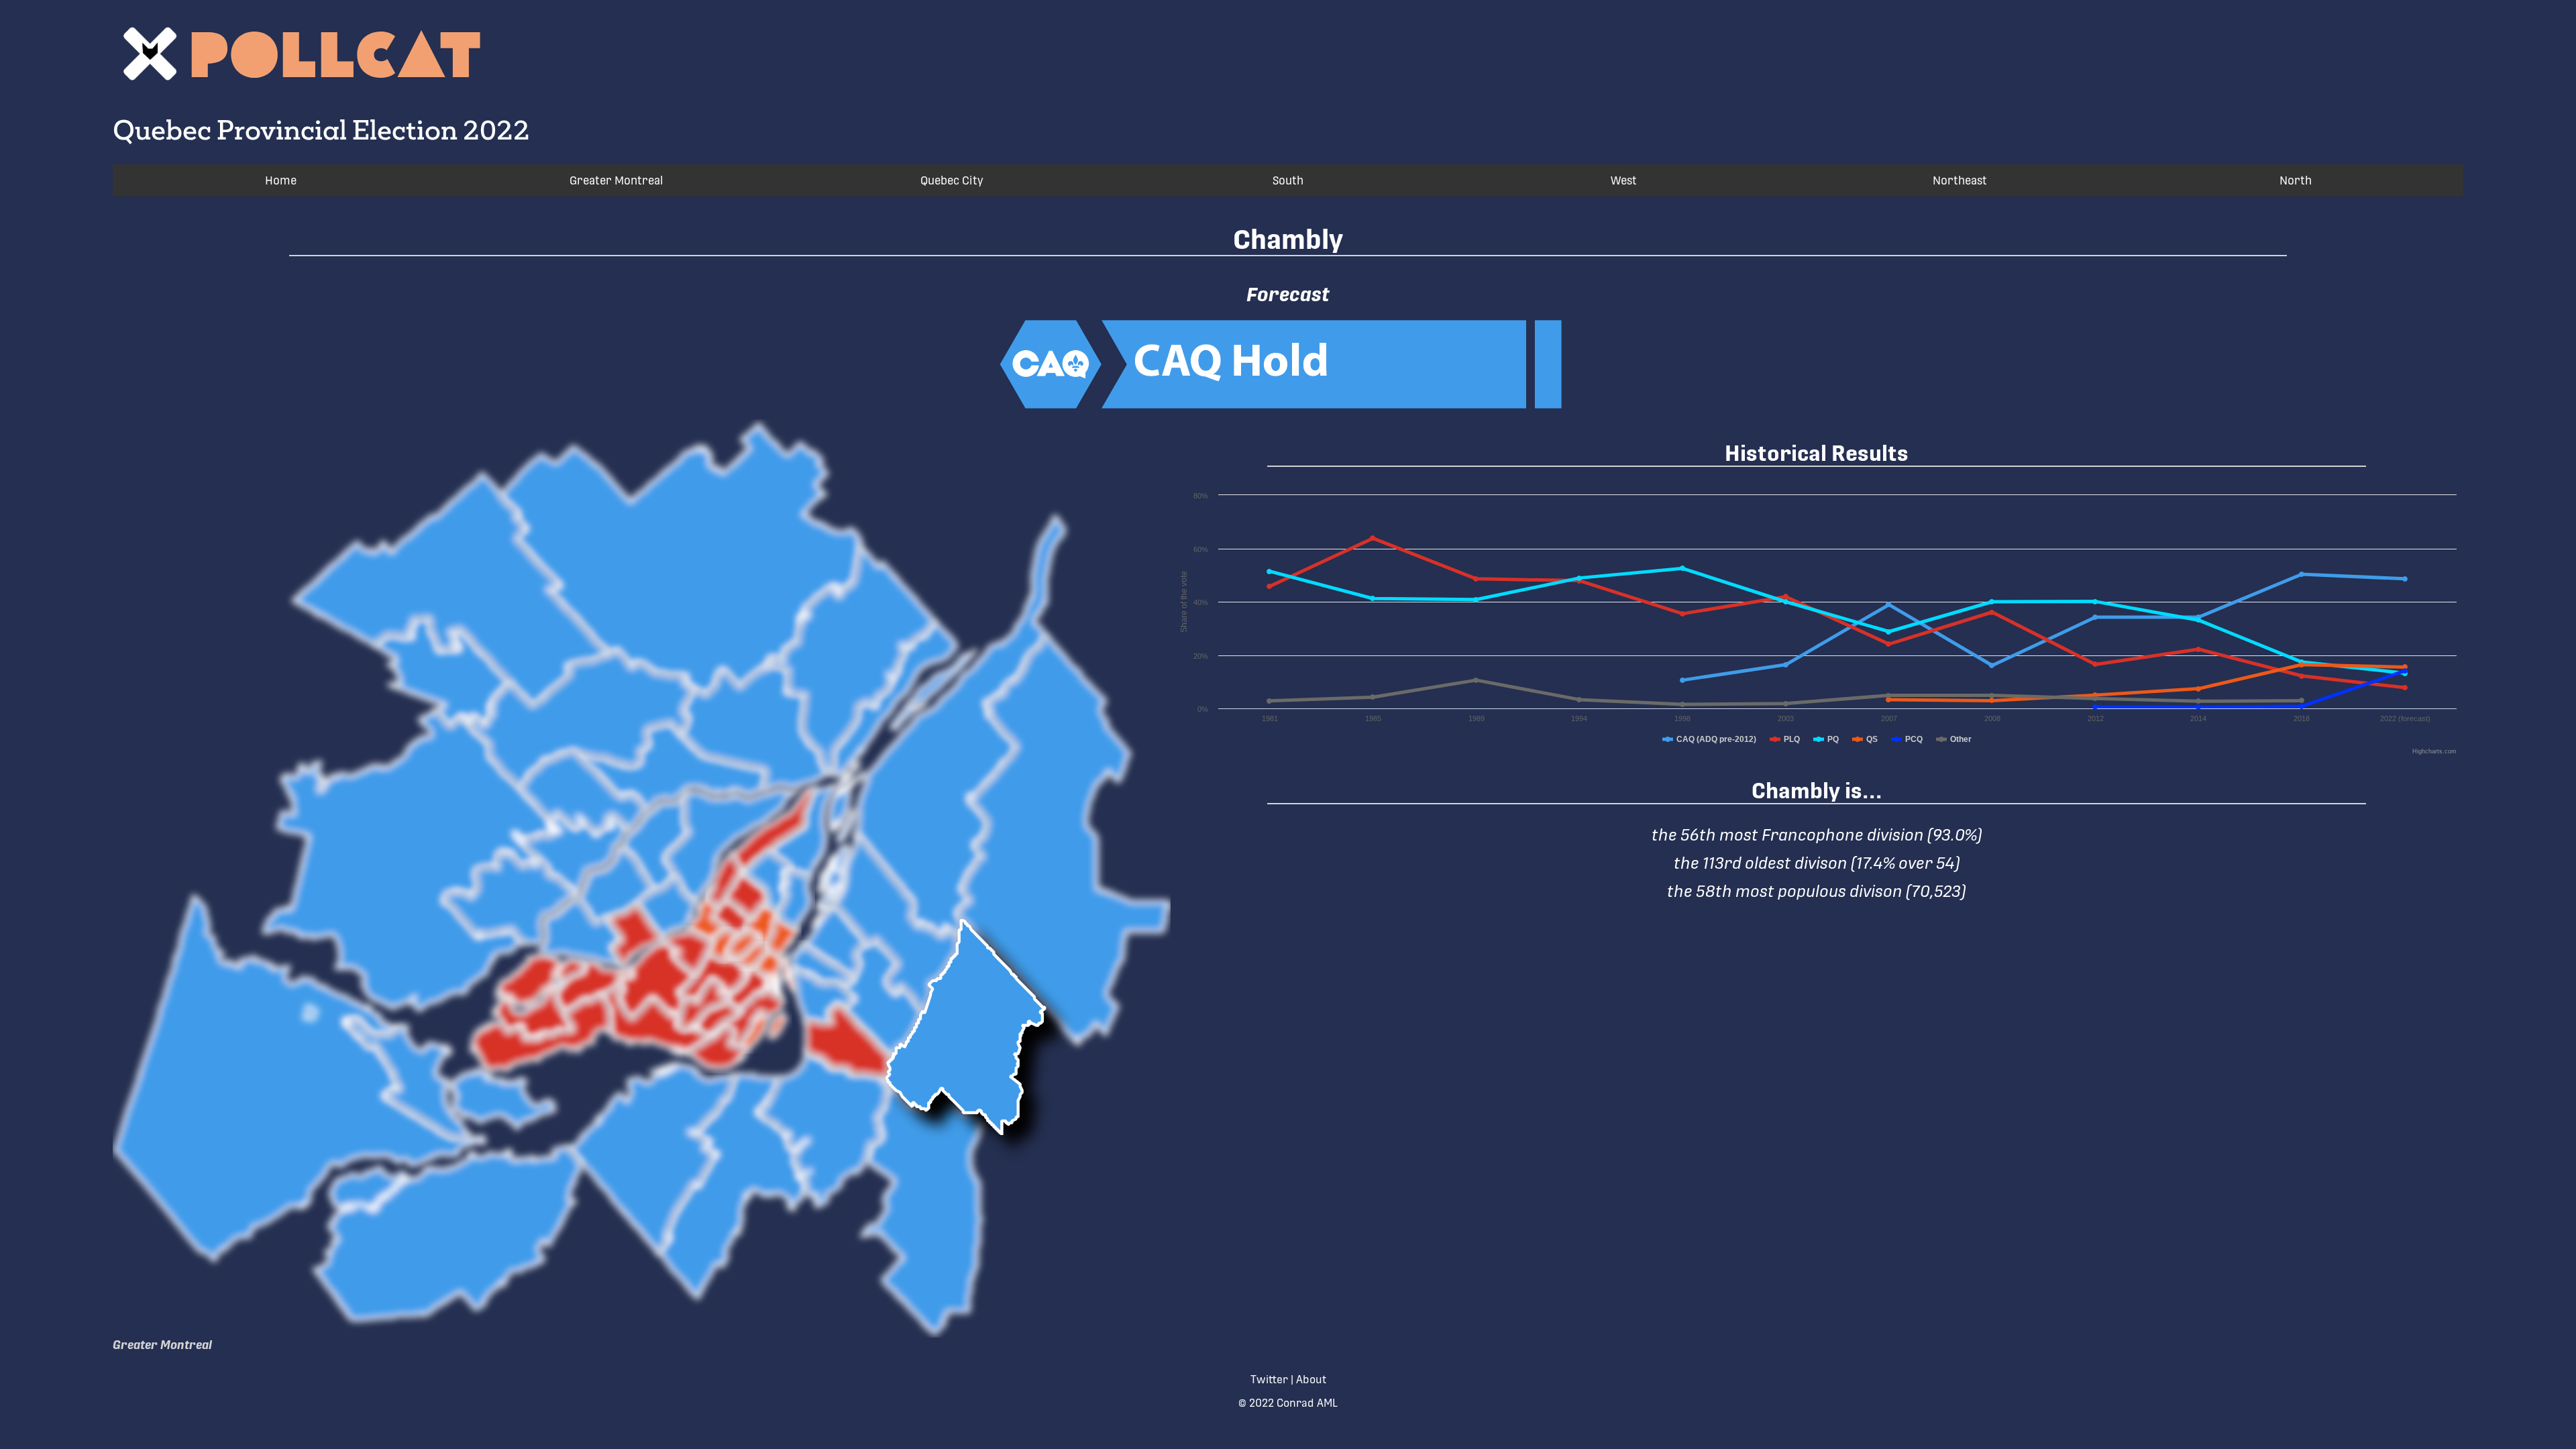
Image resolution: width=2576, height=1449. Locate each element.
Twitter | (1272, 1380)
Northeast (1960, 180)
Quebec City (952, 180)
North (2296, 180)
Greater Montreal (616, 180)
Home (281, 180)
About (1311, 1380)
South (1288, 180)
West (1624, 180)
